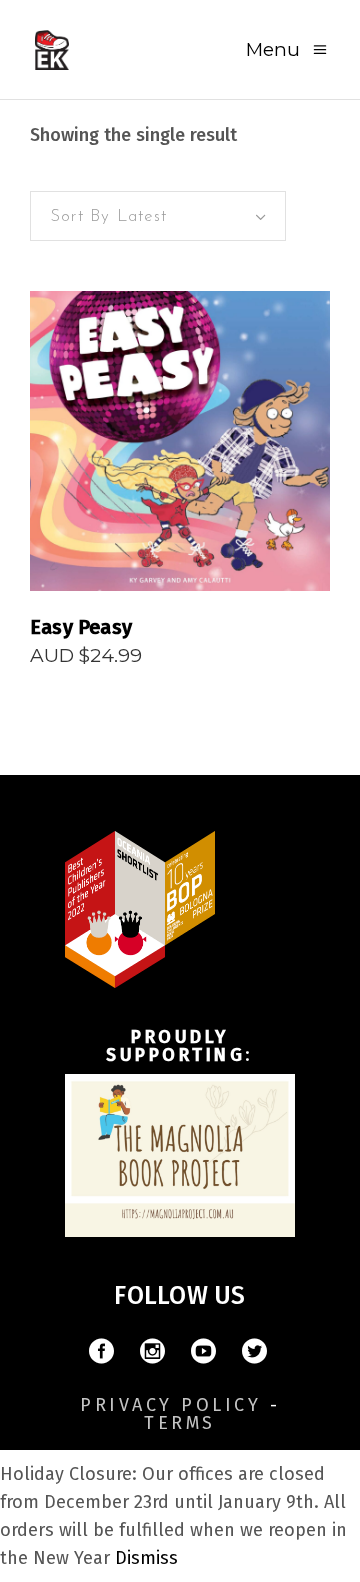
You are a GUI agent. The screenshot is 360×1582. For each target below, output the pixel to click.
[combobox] (158, 216)
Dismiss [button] (146, 1558)
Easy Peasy (81, 627)
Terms (180, 1423)
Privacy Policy (170, 1405)
